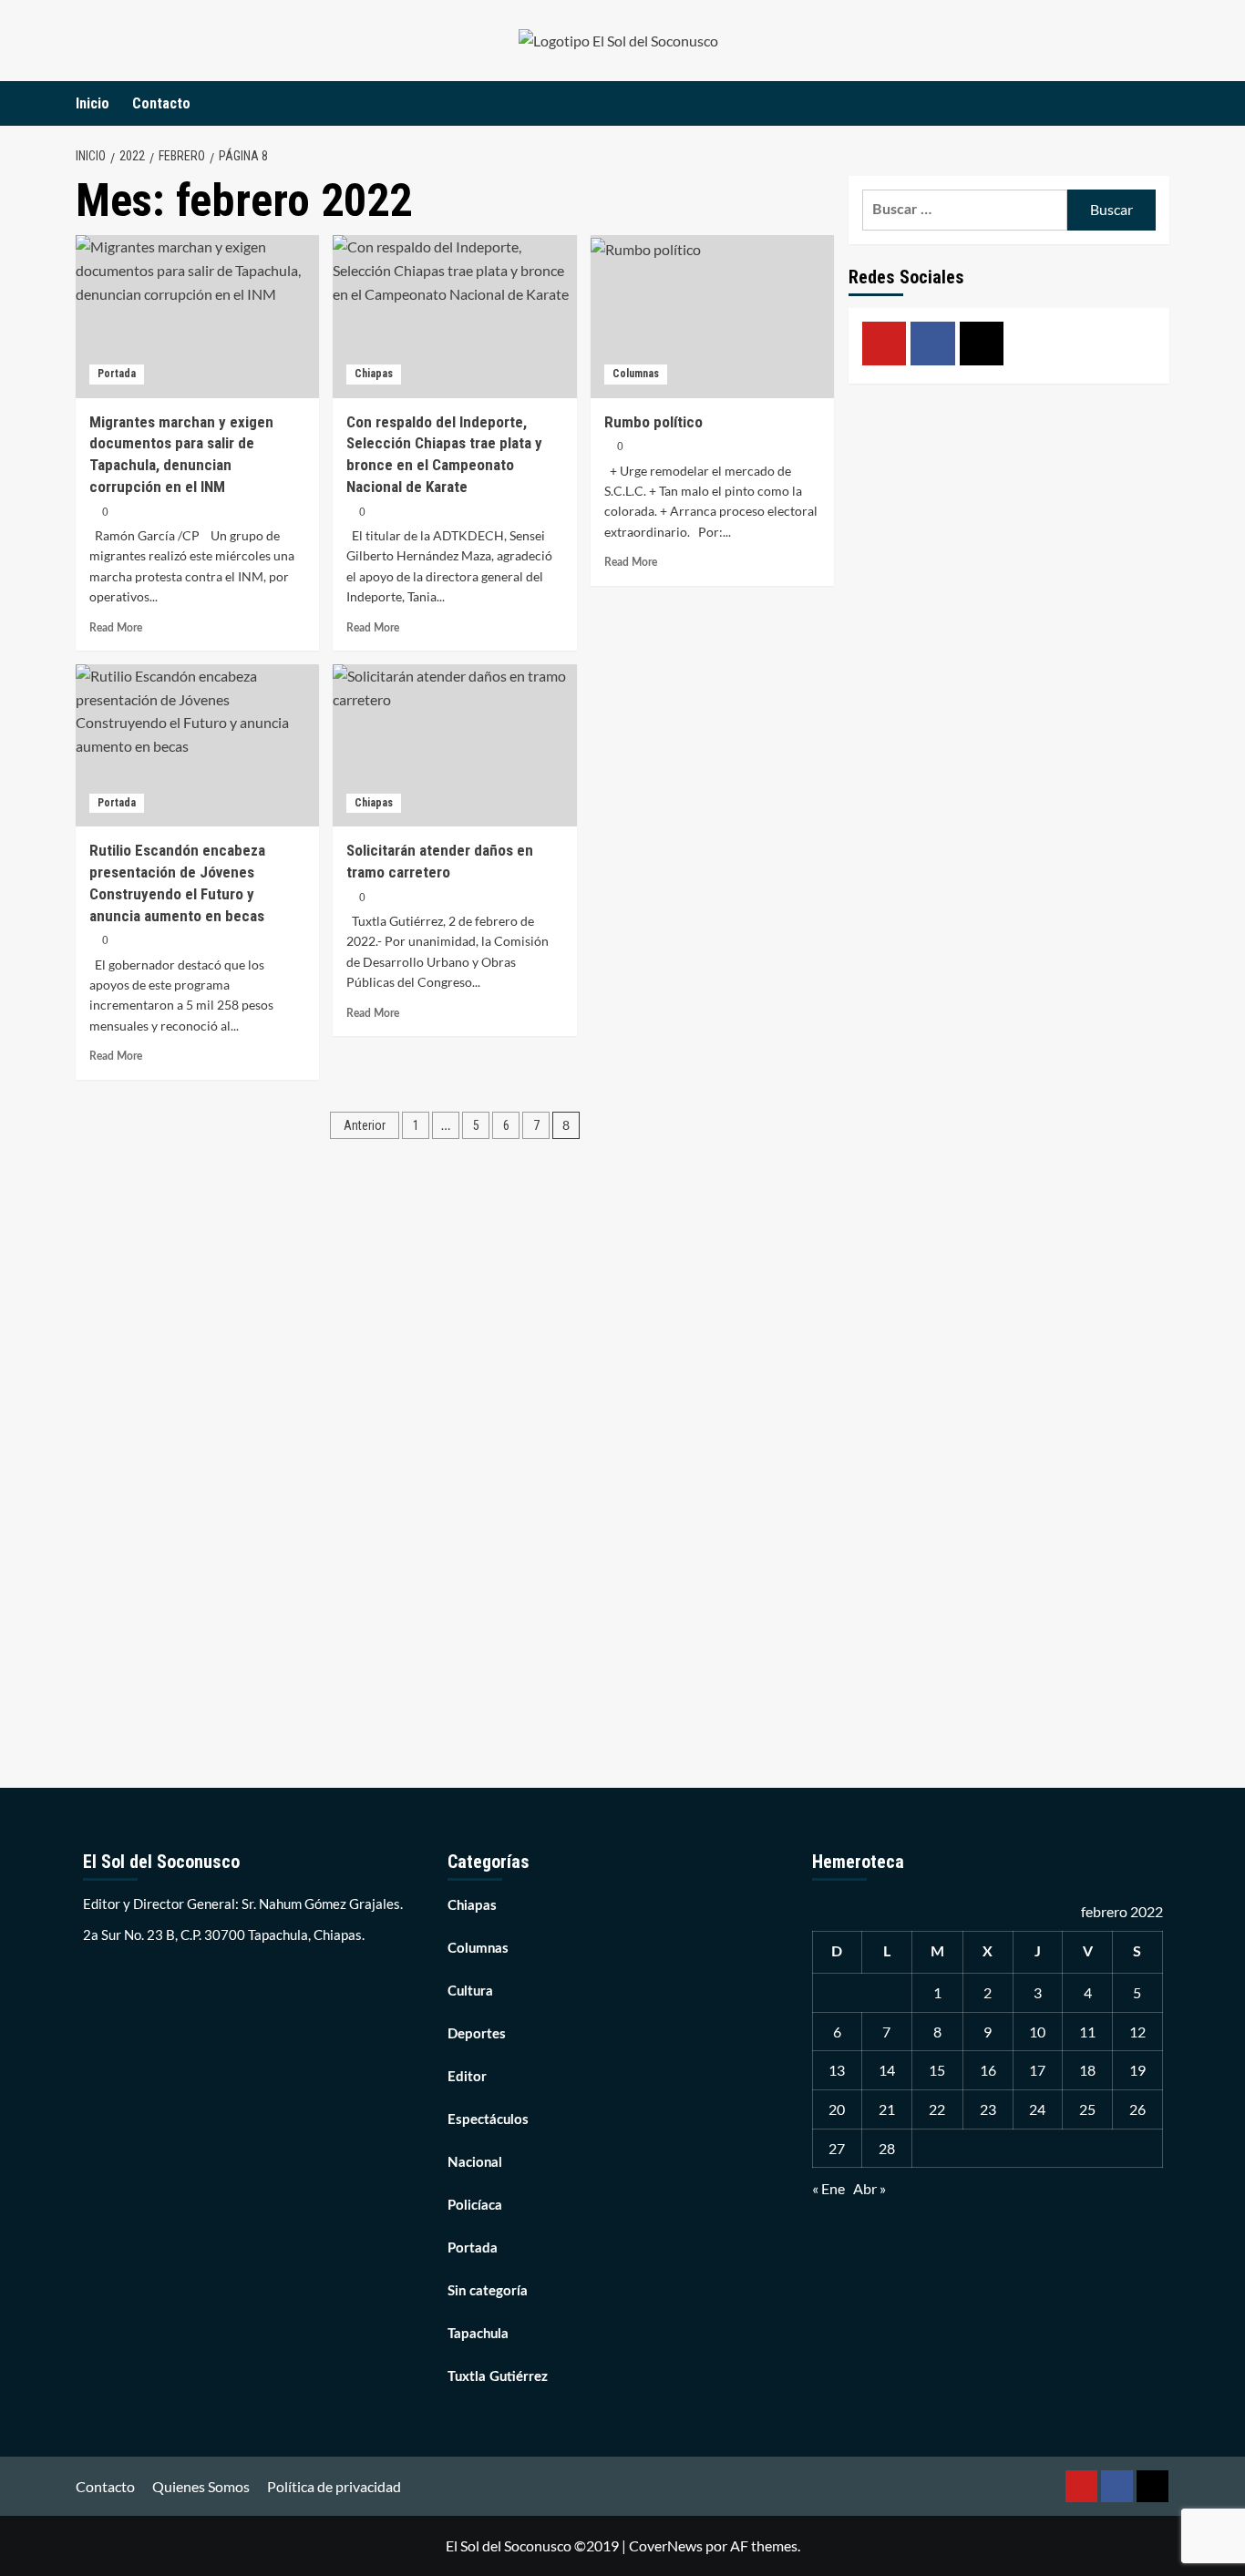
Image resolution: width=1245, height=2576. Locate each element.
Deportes (477, 2034)
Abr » (869, 2188)
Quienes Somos (201, 2486)
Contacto (161, 103)
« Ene (828, 2188)
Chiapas (374, 374)
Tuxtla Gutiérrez (498, 2377)
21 (887, 2109)
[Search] (1158, 103)
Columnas (636, 374)
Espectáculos (488, 2120)
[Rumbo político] (712, 316)
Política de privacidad (334, 2486)
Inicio (93, 103)
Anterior (365, 1125)
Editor (467, 2077)
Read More (116, 628)
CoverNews (666, 2545)
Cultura (470, 1991)
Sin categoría (488, 2291)
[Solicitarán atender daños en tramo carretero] (454, 745)
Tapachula (478, 2334)
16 (988, 2070)
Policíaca (475, 2206)
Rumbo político (653, 422)
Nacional (475, 2163)
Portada (117, 374)
